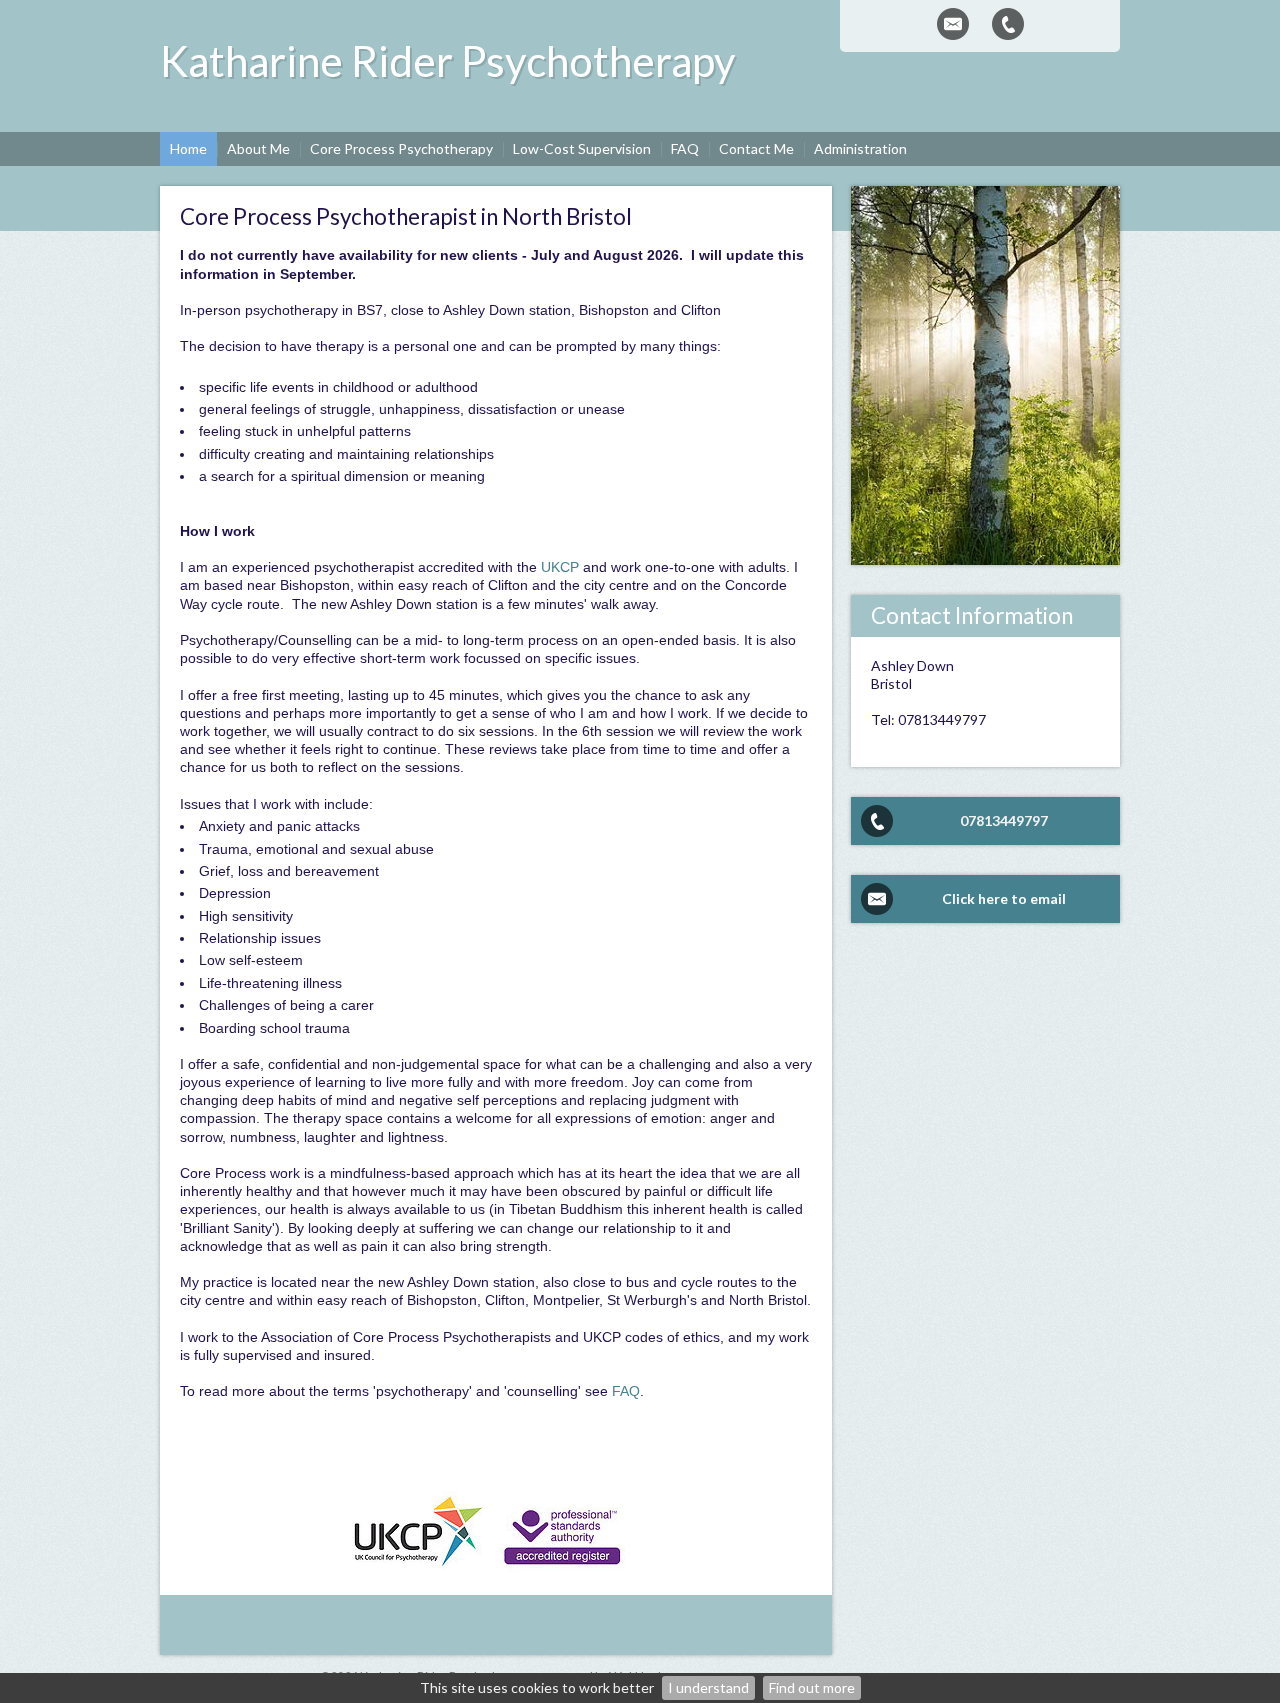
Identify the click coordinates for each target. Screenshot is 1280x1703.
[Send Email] (953, 24)
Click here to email (1004, 898)
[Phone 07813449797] (1008, 24)
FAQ (626, 1391)
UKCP (560, 567)
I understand (708, 1687)
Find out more (812, 1687)
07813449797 (1004, 820)
